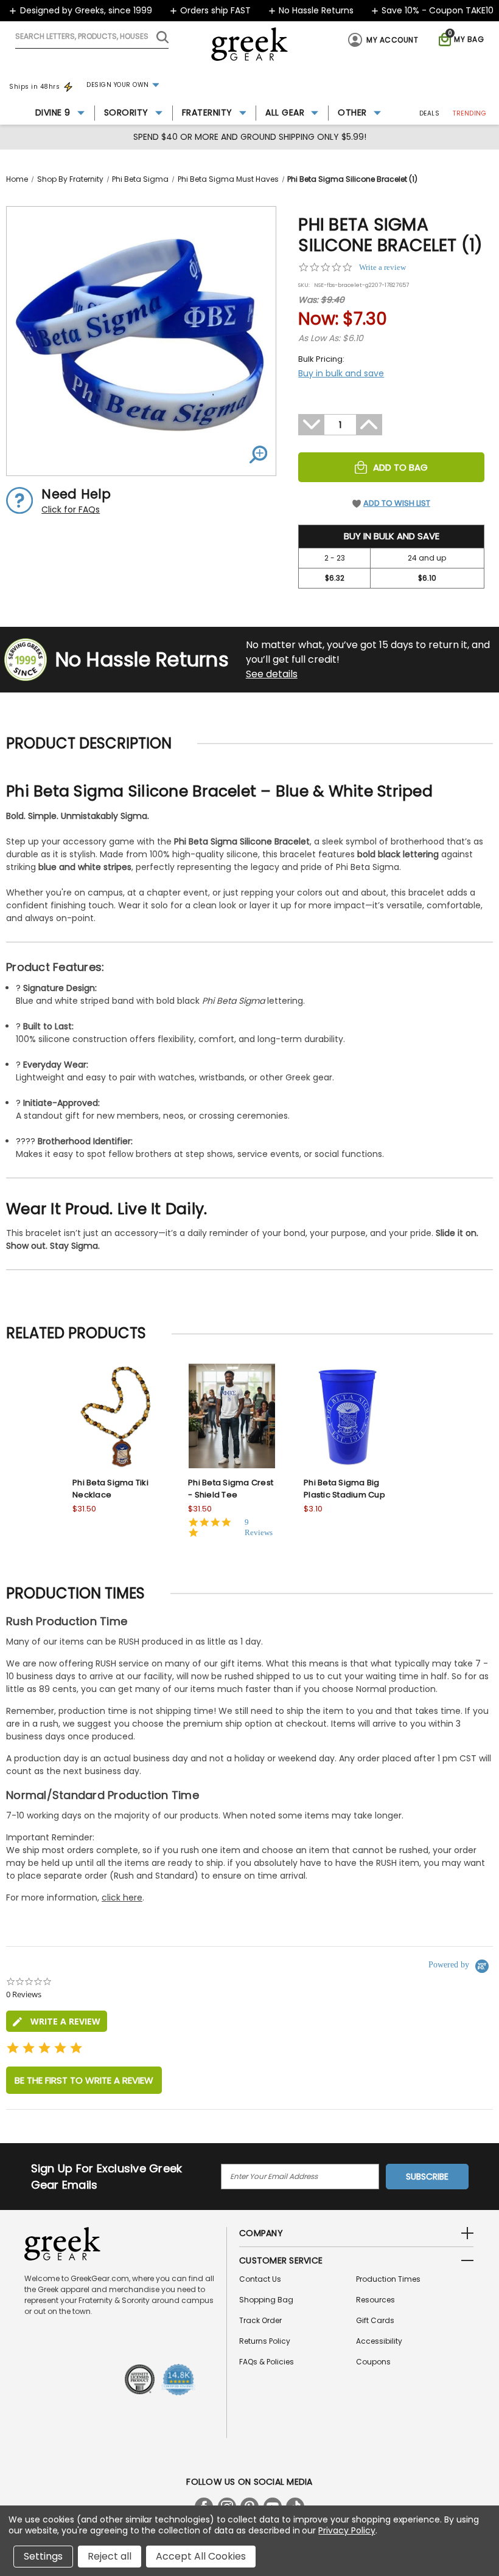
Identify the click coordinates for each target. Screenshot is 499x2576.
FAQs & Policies (267, 2362)
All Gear (285, 112)
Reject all (110, 2556)
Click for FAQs (71, 509)
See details (272, 674)
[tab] (57, 2021)
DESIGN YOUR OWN (118, 85)
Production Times (388, 2279)
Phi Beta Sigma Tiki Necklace (110, 1489)
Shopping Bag (266, 2300)
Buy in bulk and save (341, 373)
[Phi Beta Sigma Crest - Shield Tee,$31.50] (232, 1416)
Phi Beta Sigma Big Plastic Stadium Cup (344, 1489)
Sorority (126, 112)
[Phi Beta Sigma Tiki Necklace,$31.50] (116, 1416)
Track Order (260, 2320)
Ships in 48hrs (34, 87)
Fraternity (207, 112)
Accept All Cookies (201, 2556)
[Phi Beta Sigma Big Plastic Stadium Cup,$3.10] (347, 1416)
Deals (430, 113)
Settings (43, 2556)
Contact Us (260, 2279)
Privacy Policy (347, 2530)
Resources (375, 2300)
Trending (469, 113)
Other (352, 112)
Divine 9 (53, 112)
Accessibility (379, 2341)
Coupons (373, 2362)
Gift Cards (375, 2320)
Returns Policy (265, 2341)
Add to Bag (400, 467)
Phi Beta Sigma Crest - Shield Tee (231, 1489)
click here (122, 1897)
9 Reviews (259, 1527)
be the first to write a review (84, 2080)
